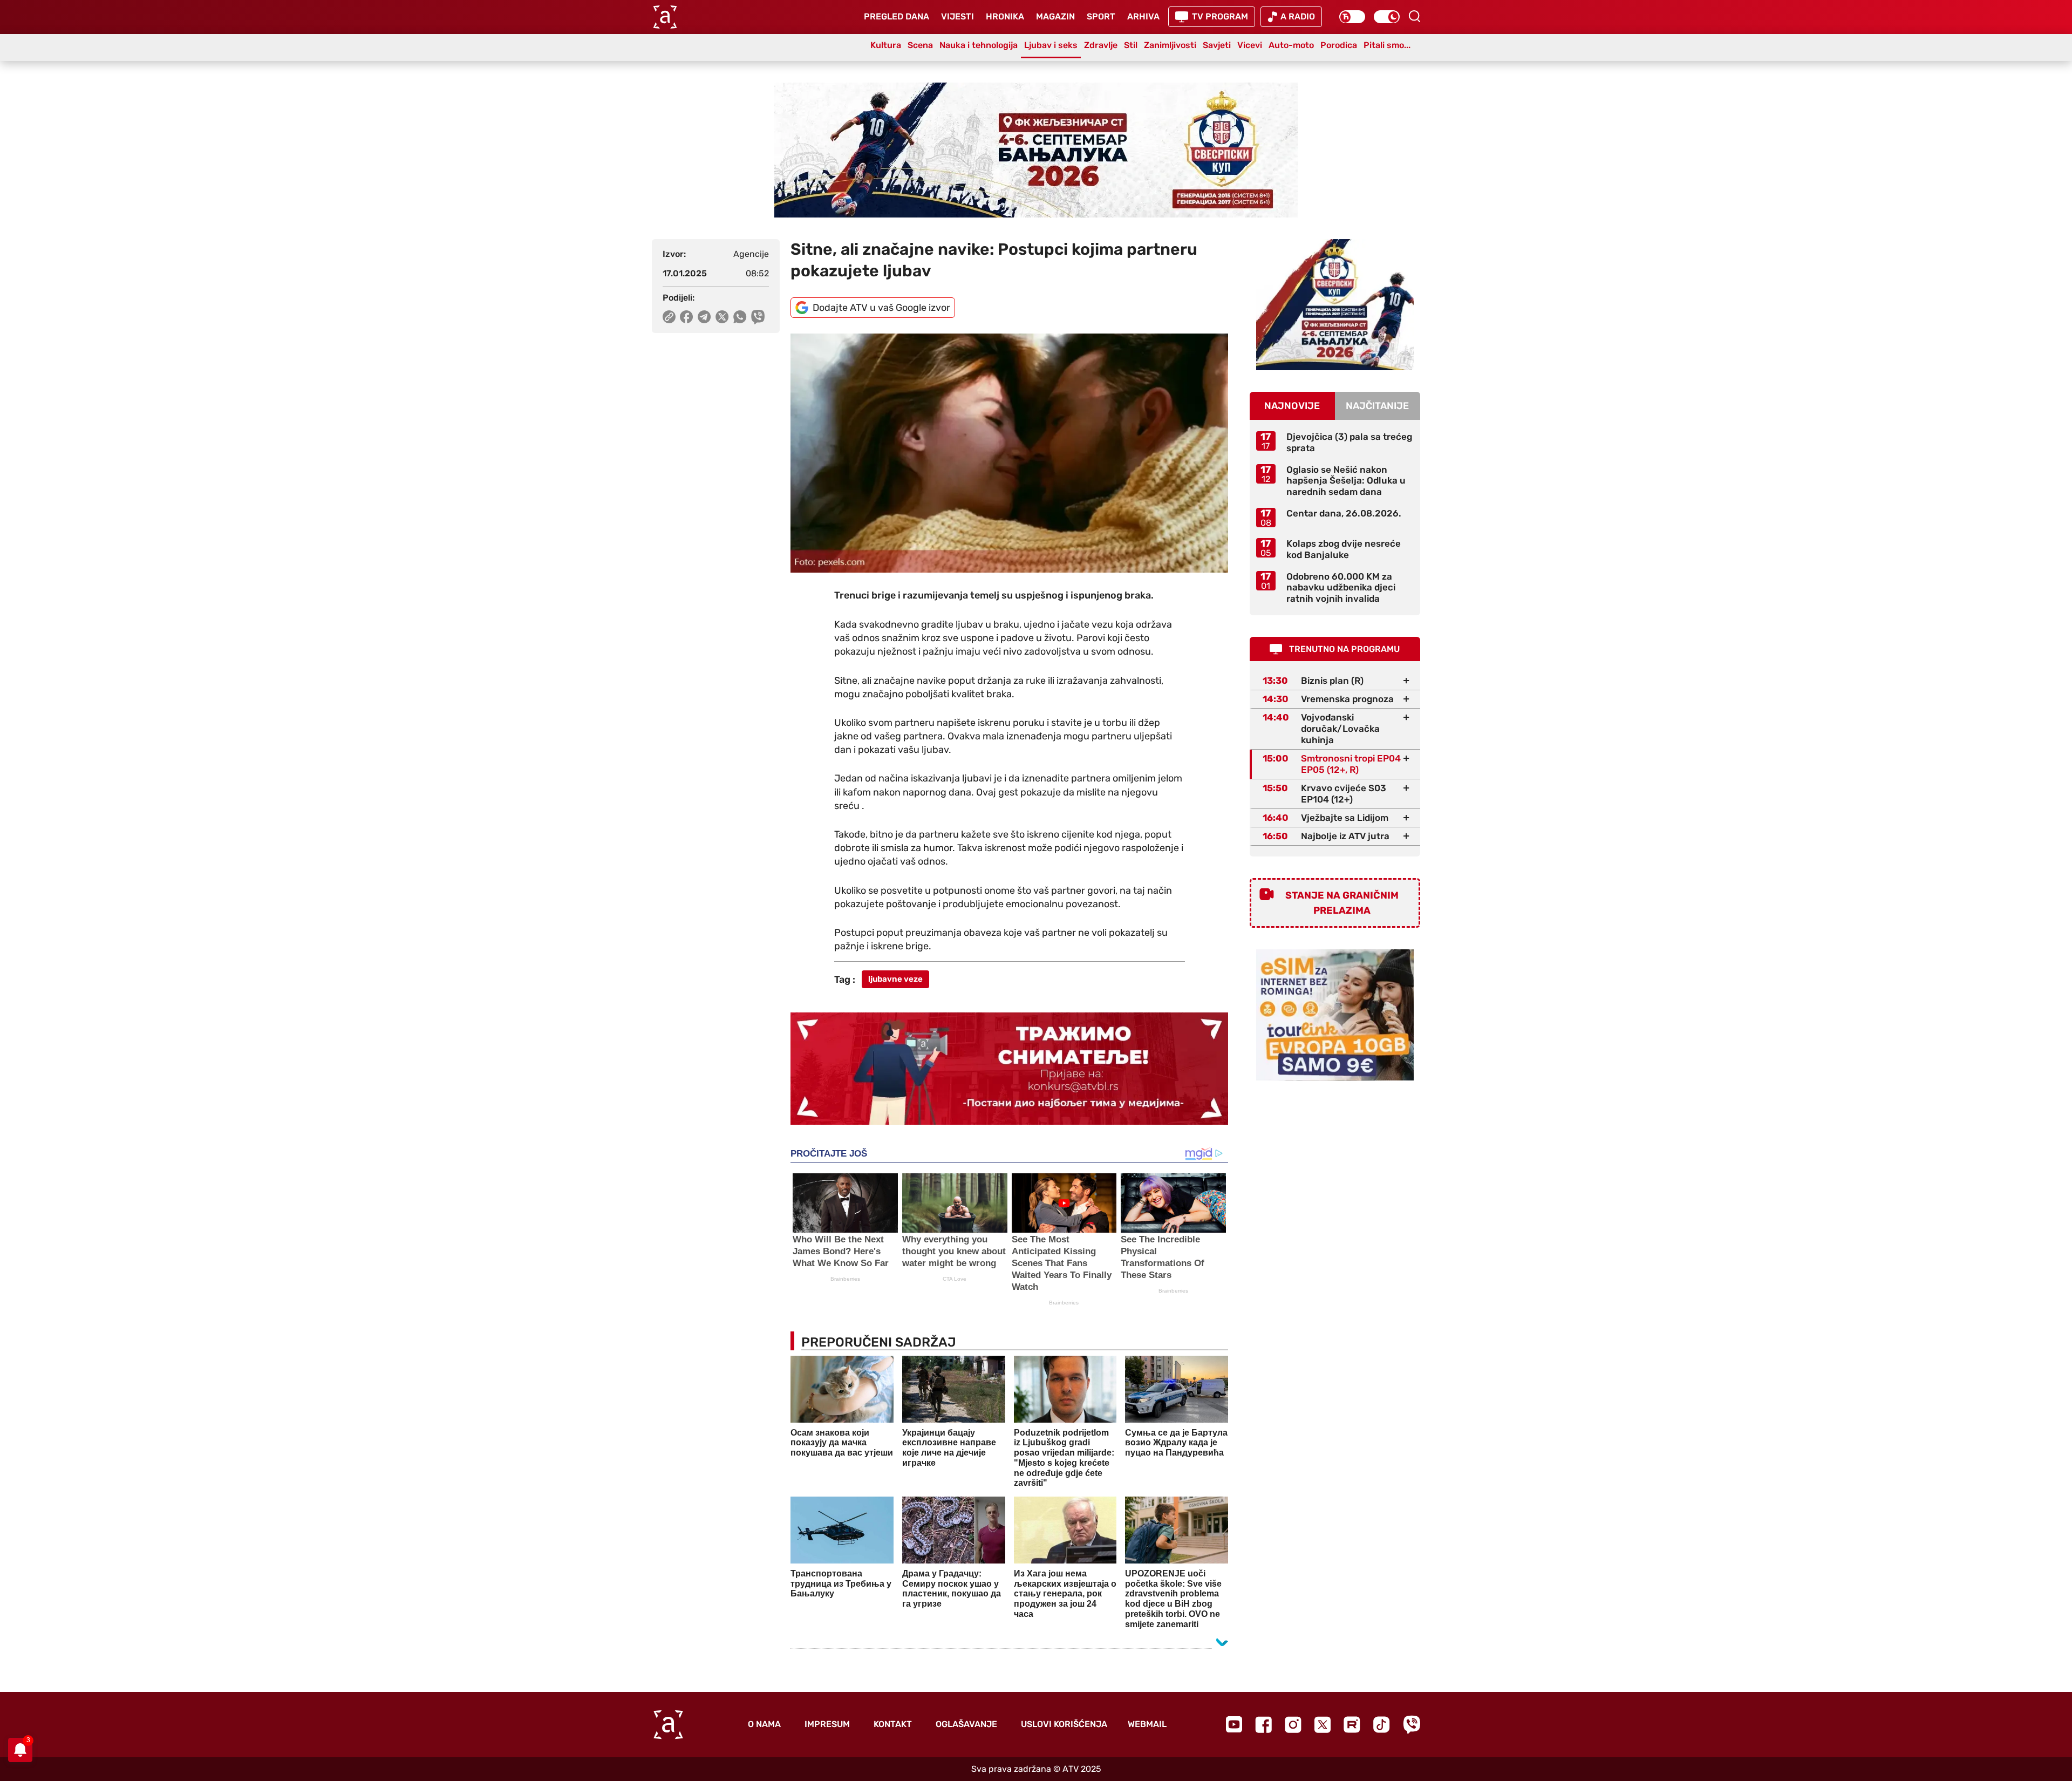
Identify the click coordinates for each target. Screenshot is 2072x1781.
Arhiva (1143, 16)
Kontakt (893, 1724)
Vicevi (1250, 45)
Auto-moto (1291, 45)
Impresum (827, 1724)
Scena (920, 45)
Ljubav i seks (1051, 45)
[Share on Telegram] (704, 317)
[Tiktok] (1382, 1725)
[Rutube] (1352, 1725)
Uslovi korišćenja (1064, 1724)
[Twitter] (1323, 1725)
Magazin (1055, 16)
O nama (764, 1724)
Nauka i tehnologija (979, 45)
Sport (1101, 16)
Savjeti (1217, 45)
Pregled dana (897, 16)
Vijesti (957, 16)
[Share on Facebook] (687, 317)
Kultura (886, 45)
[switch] (1352, 17)
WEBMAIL (1147, 1724)
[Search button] (1414, 16)
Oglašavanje (966, 1724)
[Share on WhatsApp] (740, 317)
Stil (1131, 45)
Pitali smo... (1387, 45)
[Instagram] (1293, 1725)
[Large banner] (1036, 150)
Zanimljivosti (1170, 45)
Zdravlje (1101, 45)
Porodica (1339, 45)
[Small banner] (1335, 305)
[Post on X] (722, 317)
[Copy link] (669, 317)
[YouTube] (1234, 1724)
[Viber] (1412, 1725)
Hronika (1005, 16)
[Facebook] (1263, 1725)
